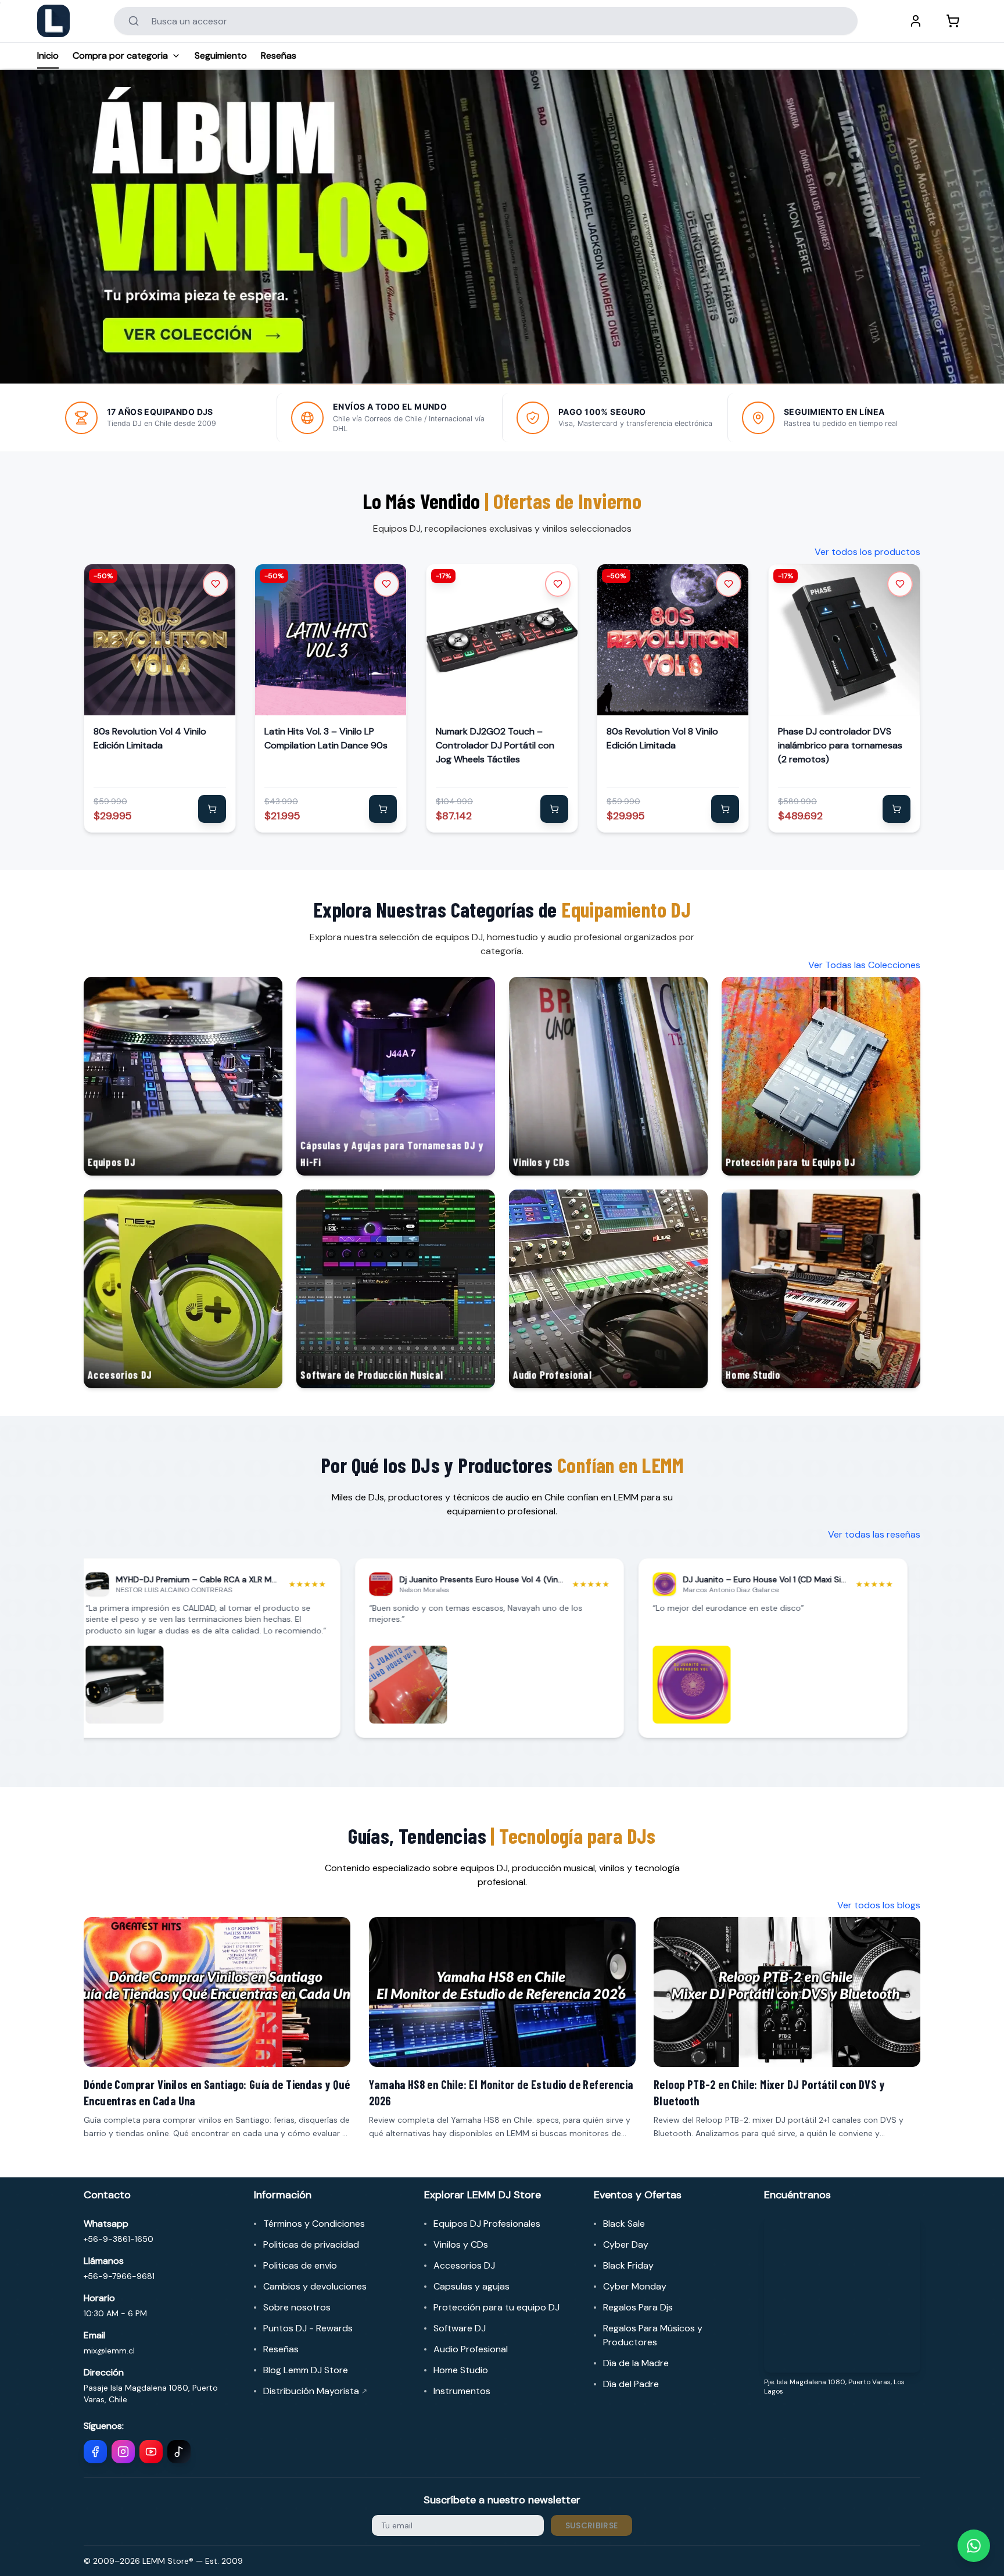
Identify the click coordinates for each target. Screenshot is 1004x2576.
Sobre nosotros (297, 2307)
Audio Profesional (471, 2349)
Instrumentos (462, 2391)
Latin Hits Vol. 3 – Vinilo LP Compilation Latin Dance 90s (326, 738)
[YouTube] (151, 2452)
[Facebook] (95, 2452)
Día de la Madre (636, 2363)
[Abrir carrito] (953, 21)
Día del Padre (631, 2384)
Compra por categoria (120, 55)
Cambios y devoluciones (315, 2286)
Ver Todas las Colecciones (864, 965)
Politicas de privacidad (311, 2244)
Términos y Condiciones (314, 2224)
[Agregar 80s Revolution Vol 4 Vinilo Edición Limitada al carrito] (212, 809)
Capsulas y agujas (471, 2286)
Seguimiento (221, 55)
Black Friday (628, 2265)
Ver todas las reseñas (874, 1534)
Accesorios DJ (464, 2265)
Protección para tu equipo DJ (496, 2307)
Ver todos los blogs (879, 1905)
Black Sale (624, 2224)
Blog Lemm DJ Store (306, 2370)
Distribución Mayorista (315, 2391)
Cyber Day (626, 2244)
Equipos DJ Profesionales (487, 2224)
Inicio (48, 55)
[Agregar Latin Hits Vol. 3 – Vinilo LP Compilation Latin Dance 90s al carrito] (383, 809)
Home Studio (461, 2370)
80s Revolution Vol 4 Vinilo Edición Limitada (150, 738)
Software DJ (460, 2328)
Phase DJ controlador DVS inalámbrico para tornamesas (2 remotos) (840, 745)
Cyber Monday (635, 2286)
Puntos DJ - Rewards (308, 2328)
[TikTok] (179, 2452)
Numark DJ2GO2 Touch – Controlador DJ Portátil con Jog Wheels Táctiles (495, 745)
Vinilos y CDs (461, 2244)
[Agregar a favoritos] (216, 584)
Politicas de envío (300, 2265)
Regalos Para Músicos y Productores (653, 2335)
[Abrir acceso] (916, 21)
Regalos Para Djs (638, 2307)
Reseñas (279, 55)
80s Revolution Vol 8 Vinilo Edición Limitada (662, 738)
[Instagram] (123, 2452)
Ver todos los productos (867, 552)
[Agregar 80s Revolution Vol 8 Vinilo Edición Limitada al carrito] (726, 809)
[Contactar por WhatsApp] (974, 2546)
